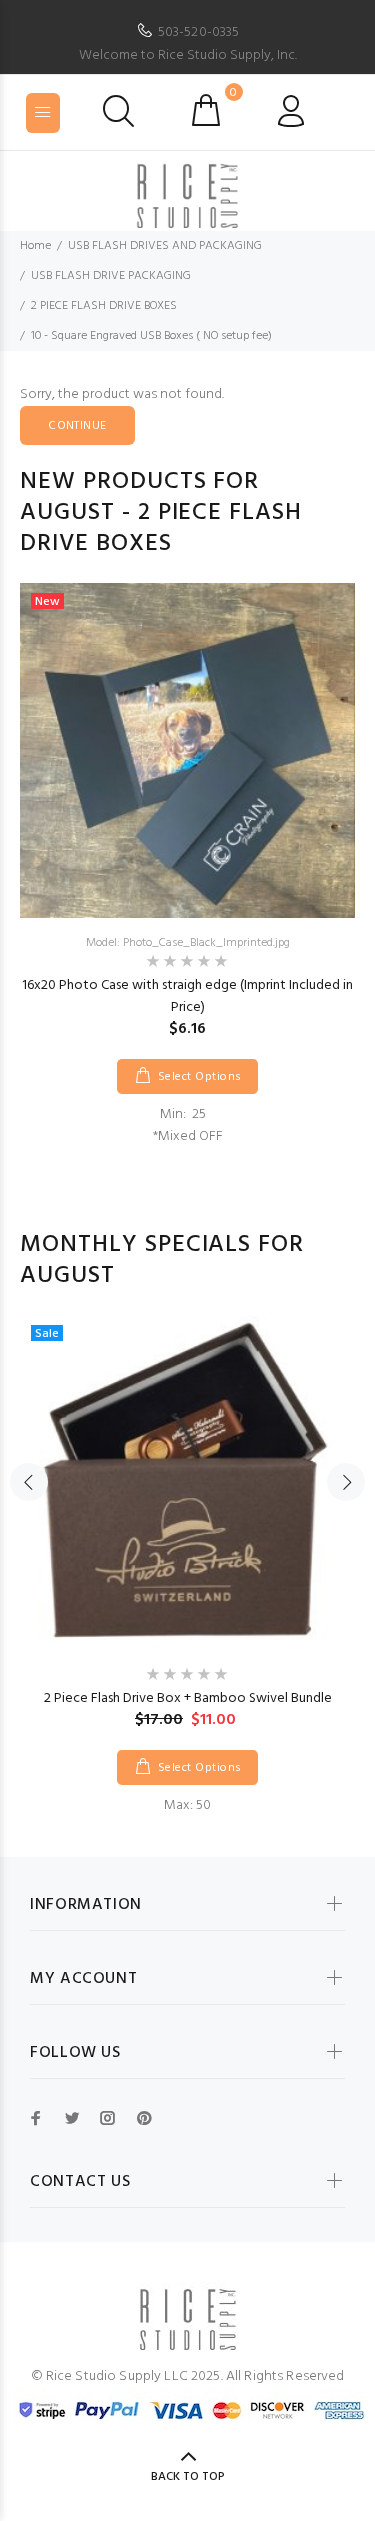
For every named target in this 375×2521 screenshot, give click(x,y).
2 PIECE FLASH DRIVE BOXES (104, 306)
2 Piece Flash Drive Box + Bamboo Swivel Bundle (188, 1698)
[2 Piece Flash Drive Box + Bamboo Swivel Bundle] (187, 1482)
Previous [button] (29, 1482)
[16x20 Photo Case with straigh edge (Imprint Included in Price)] (187, 750)
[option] (187, 865)
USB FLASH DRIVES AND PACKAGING (165, 246)
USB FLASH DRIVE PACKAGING (111, 276)
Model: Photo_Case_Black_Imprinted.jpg (188, 943)
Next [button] (346, 1482)
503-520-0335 (199, 32)
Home (35, 246)
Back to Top (188, 2477)
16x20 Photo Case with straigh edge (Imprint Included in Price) (187, 996)
